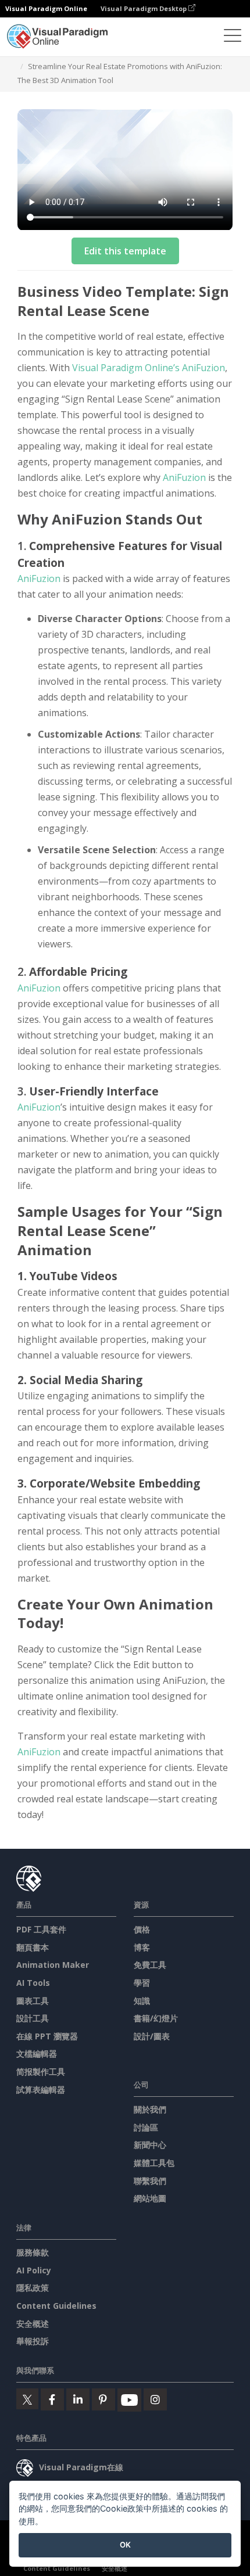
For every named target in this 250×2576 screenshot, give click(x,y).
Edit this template (125, 251)
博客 (142, 1947)
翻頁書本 (33, 1947)
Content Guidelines (56, 2306)
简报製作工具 (41, 2072)
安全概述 (33, 2324)
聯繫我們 (150, 2181)
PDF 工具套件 (41, 1929)
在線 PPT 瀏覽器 (47, 2036)
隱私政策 (33, 2288)
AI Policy (34, 2270)
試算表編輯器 (41, 2090)
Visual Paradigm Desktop (144, 8)
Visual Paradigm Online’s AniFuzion (149, 368)
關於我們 (150, 2109)
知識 (142, 2001)
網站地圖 (150, 2198)
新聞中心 (150, 2145)
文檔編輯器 (37, 2054)
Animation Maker (53, 1965)
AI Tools (33, 1983)
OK (125, 2545)
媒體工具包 (154, 2163)
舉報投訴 (33, 2341)
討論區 (146, 2127)
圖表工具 (33, 2001)
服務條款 (33, 2252)
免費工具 (150, 1965)
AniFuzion (184, 477)
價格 (142, 1929)
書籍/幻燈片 (156, 2018)
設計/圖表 (152, 2036)
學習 (142, 1983)
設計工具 (33, 2018)
